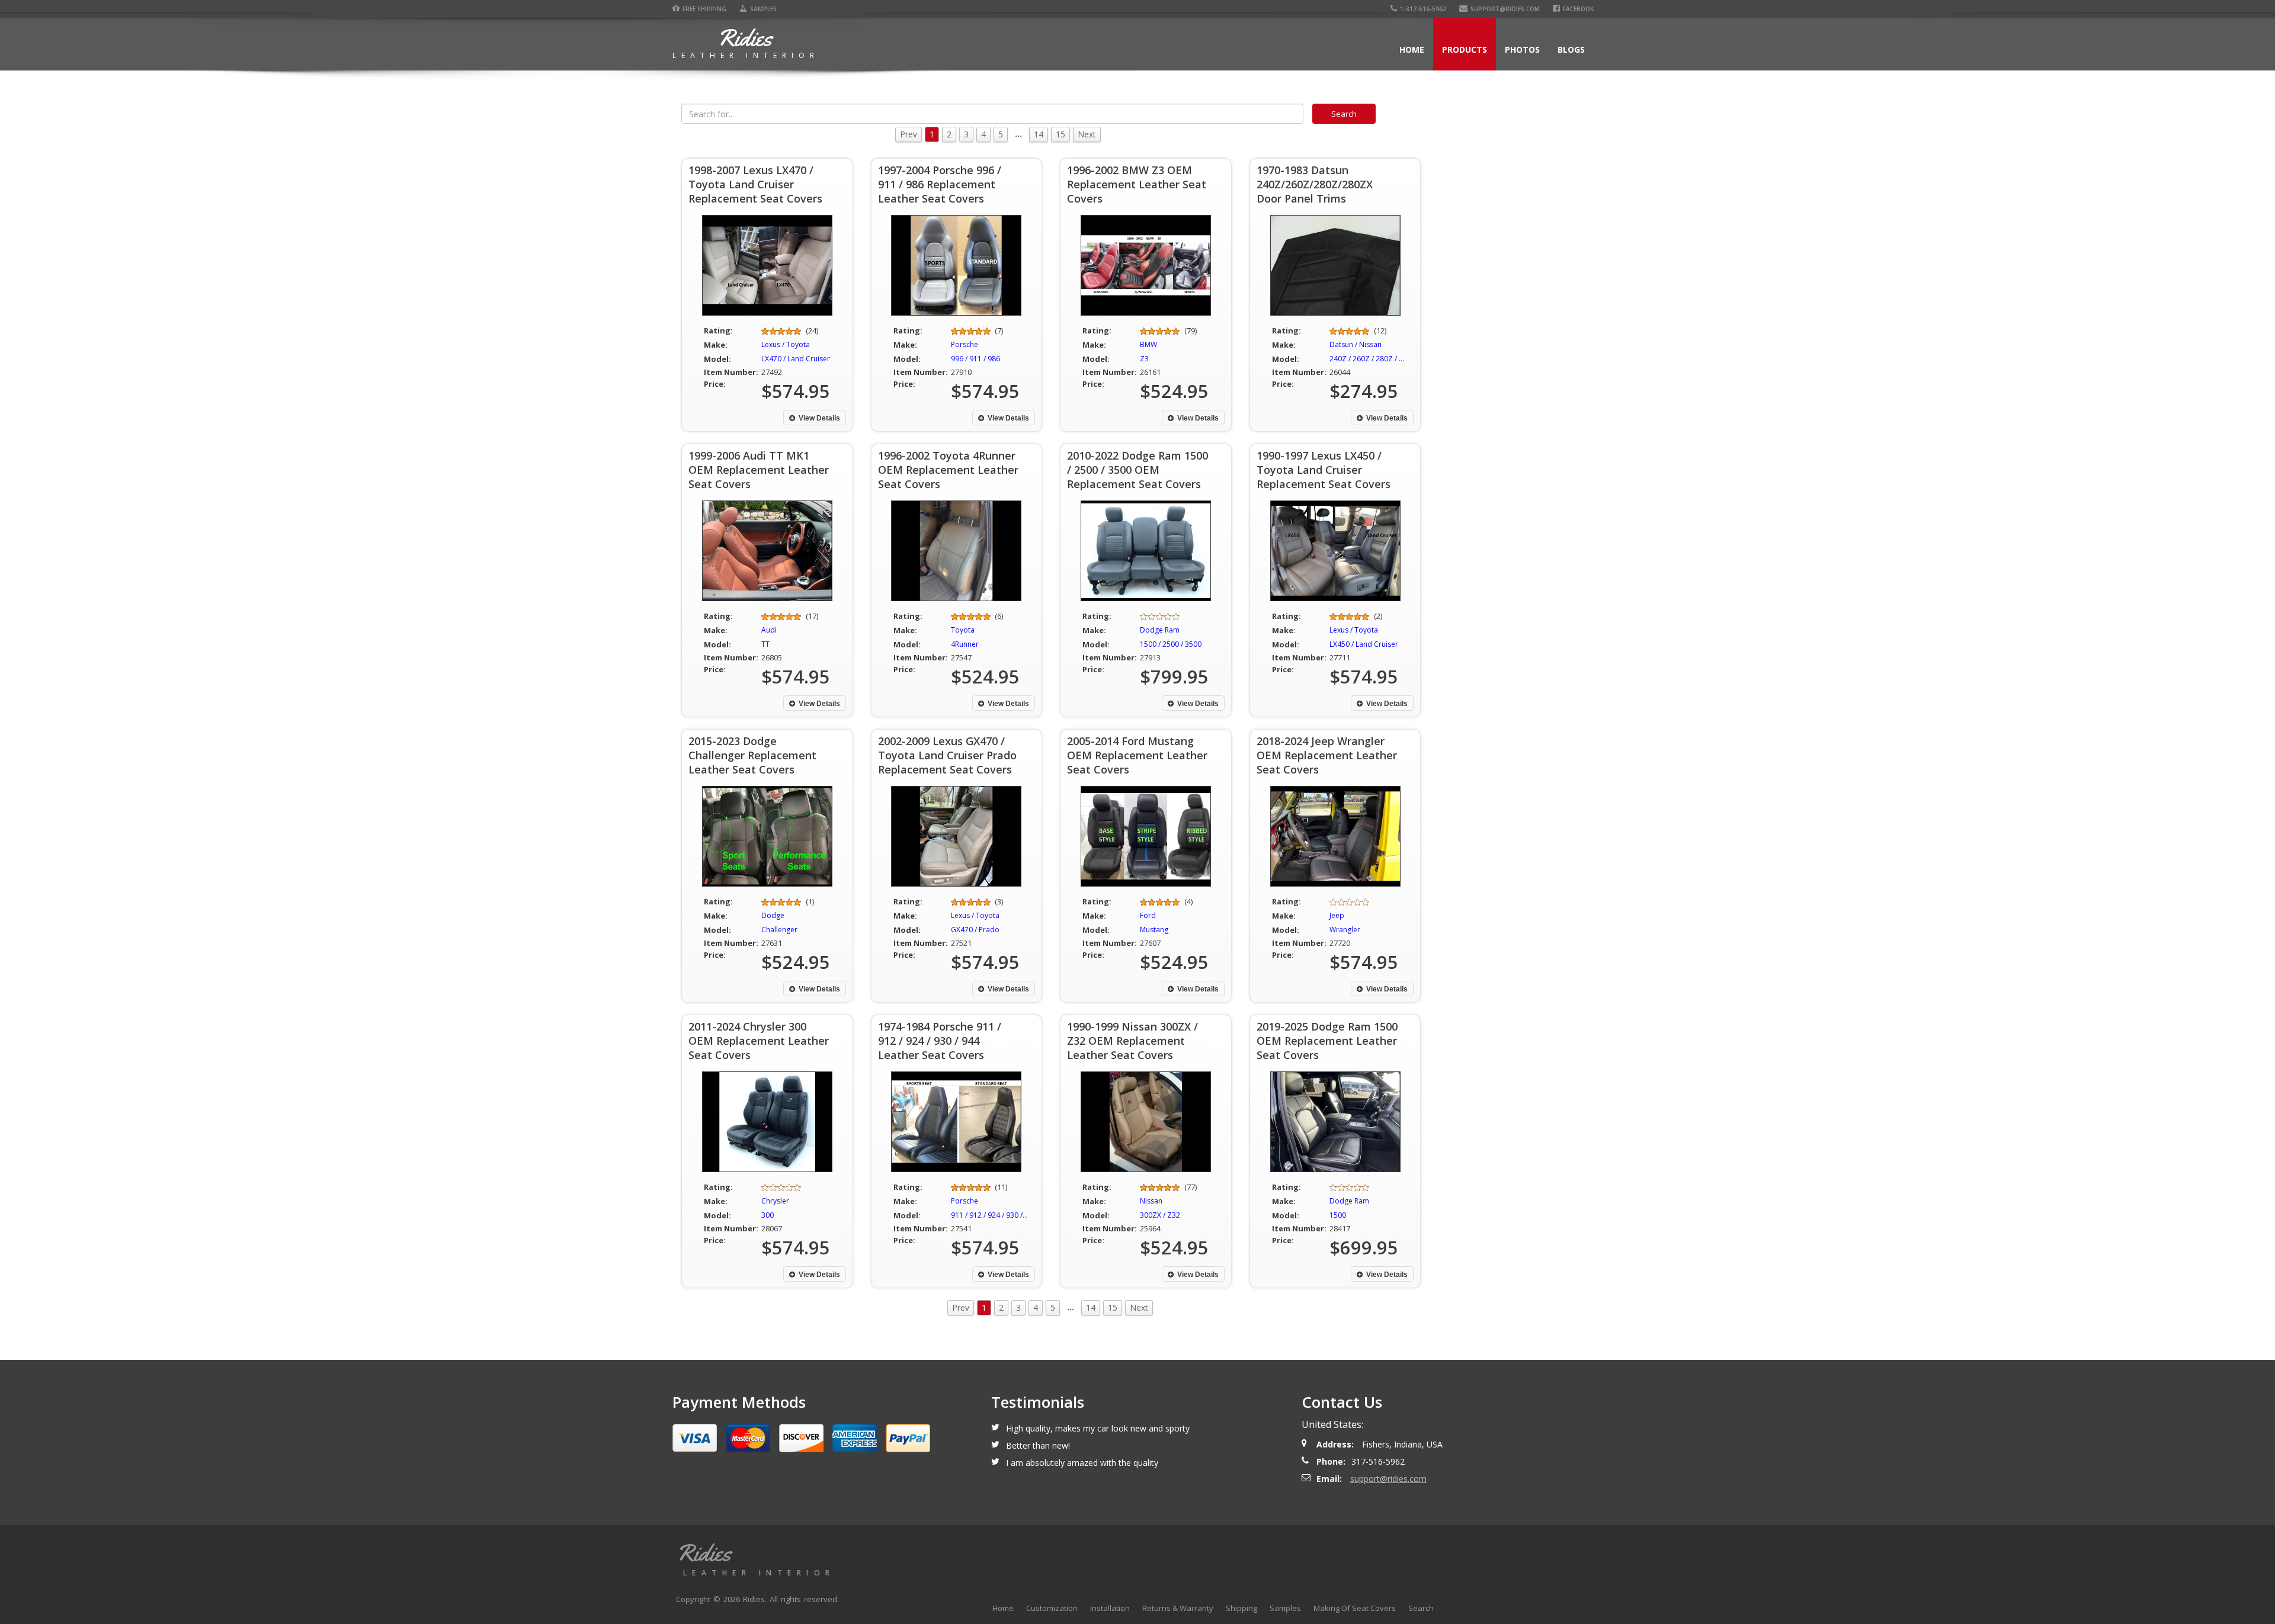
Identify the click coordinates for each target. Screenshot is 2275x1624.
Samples (763, 9)
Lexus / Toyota (786, 344)
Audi (769, 630)
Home (1412, 49)
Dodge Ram (1160, 630)
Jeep (1337, 915)
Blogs (1571, 49)
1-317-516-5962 (1423, 9)
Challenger (779, 930)
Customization (1052, 1608)
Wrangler (1345, 930)
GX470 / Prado (975, 930)
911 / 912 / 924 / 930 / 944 (994, 1215)
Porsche (965, 344)
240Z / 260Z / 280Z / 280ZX (1375, 359)
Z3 (1144, 359)
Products (1465, 49)
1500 (1338, 1215)
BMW (1148, 344)
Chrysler (775, 1201)
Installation (1110, 1608)
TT (765, 644)
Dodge (773, 915)
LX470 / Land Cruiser (796, 359)
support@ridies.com (1505, 9)
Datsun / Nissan (1356, 344)
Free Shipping (704, 9)
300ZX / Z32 (1160, 1215)
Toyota (963, 630)
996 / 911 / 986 (975, 359)
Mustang (1154, 930)
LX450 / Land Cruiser (1364, 644)
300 (768, 1215)
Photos (1522, 49)
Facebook (1578, 9)
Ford (1148, 915)
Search (1421, 1608)
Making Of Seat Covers (1355, 1608)
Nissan (1151, 1201)
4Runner (965, 644)
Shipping (1241, 1608)
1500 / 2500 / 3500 (1171, 644)
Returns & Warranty (1178, 1608)
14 (1039, 134)
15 (1060, 134)
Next (1087, 134)
